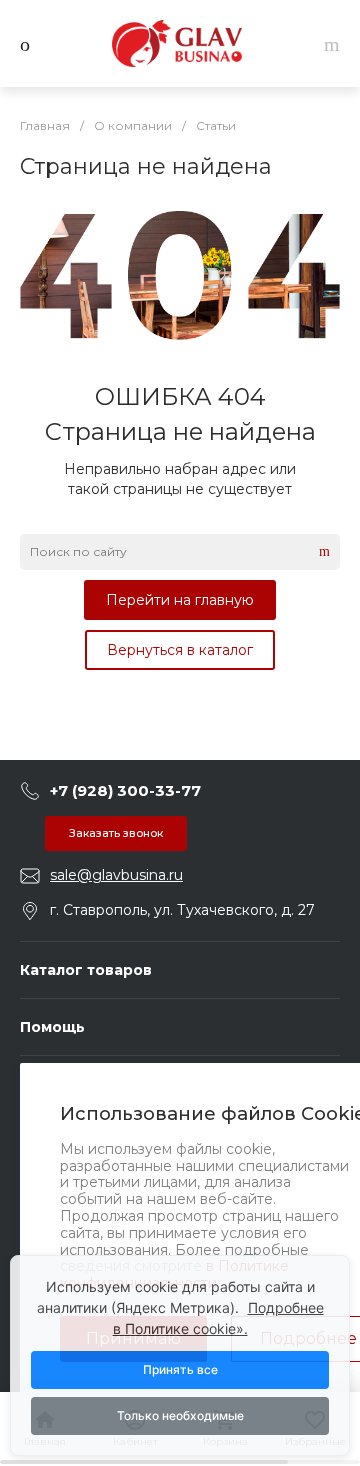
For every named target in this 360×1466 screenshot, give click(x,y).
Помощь (52, 1027)
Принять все (180, 1369)
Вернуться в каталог (180, 650)
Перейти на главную (180, 600)
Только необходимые (180, 1415)
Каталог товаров (86, 970)
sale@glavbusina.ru (116, 875)
